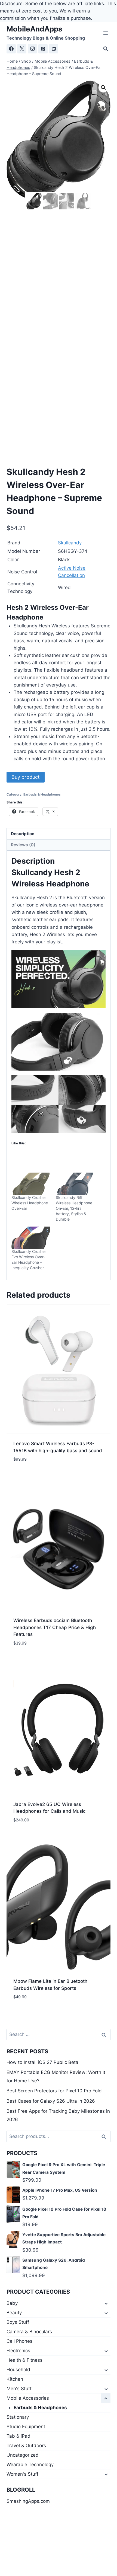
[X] (22, 49)
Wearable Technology (30, 2465)
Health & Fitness (24, 2360)
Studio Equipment (26, 2427)
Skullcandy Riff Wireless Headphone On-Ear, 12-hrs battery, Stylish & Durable (74, 1208)
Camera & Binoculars (29, 2332)
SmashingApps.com (28, 2501)
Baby (12, 2303)
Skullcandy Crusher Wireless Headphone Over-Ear (30, 1203)
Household (18, 2370)
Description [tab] (23, 834)
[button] (103, 88)
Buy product (26, 777)
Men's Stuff (19, 2389)
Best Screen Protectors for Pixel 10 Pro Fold (54, 2091)
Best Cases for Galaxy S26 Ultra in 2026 (51, 2101)
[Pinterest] (43, 49)
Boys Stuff (18, 2322)
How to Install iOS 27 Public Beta (42, 2062)
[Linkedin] (54, 49)
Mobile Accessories (28, 2398)
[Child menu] (106, 2303)
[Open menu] (105, 33)
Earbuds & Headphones (42, 794)
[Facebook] (11, 49)
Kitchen (15, 2379)
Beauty (14, 2313)
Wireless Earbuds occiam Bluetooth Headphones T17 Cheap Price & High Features (55, 1627)
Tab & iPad (19, 2436)
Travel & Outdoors (26, 2446)
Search (105, 2136)
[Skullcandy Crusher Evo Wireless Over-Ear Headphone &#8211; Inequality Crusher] (31, 1238)
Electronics (18, 2351)
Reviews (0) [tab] (23, 845)
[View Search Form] (106, 49)
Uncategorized (23, 2455)
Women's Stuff (22, 2474)
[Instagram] (32, 49)
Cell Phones (19, 2341)
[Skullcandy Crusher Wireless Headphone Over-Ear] (31, 1184)
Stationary (18, 2417)
